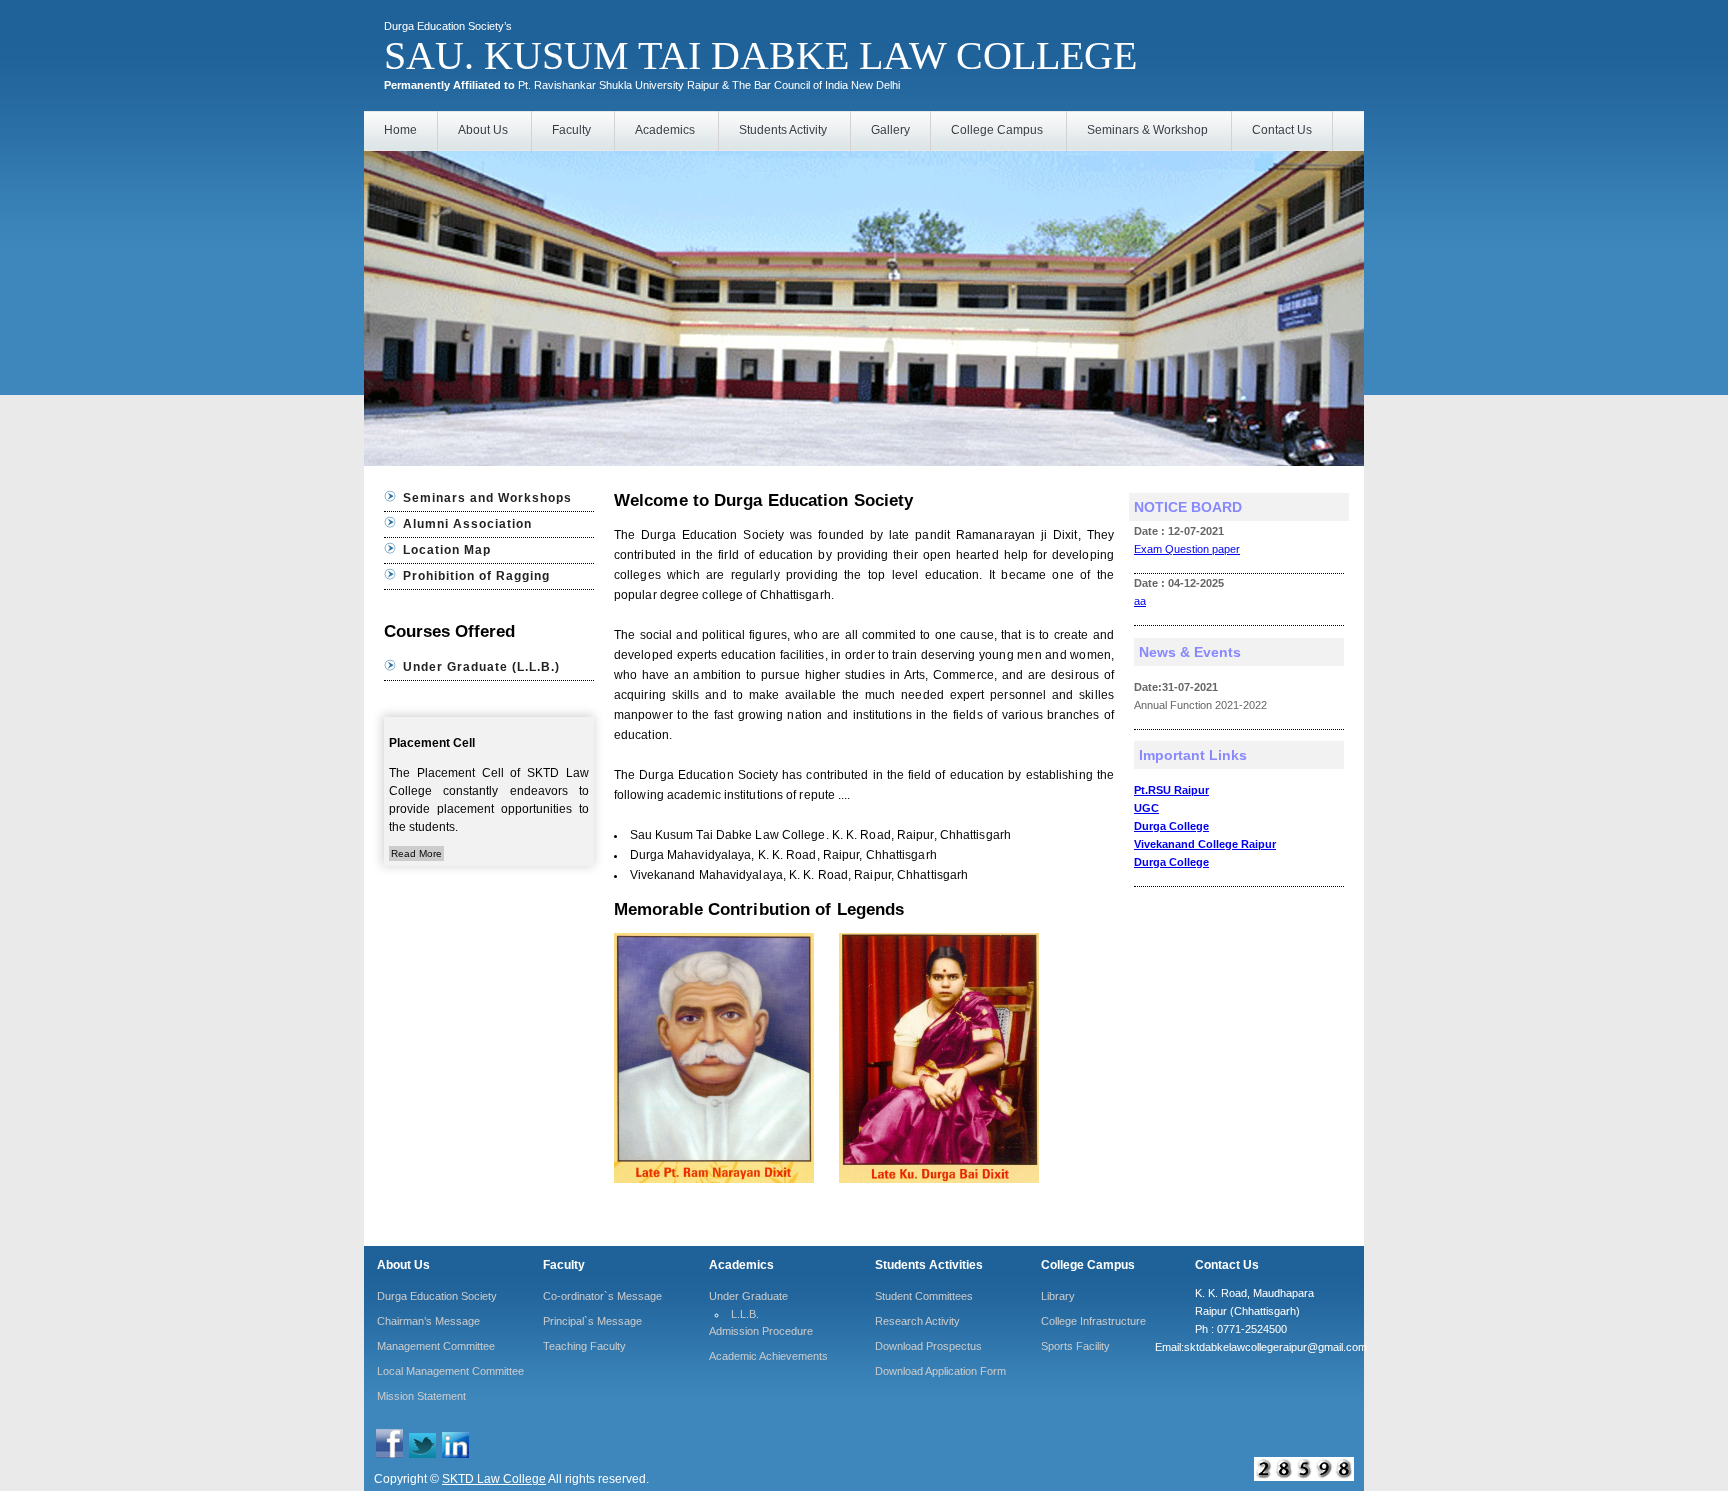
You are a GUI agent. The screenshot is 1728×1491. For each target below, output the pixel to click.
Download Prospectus (928, 1346)
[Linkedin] (455, 1454)
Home (400, 130)
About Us (483, 130)
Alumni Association (467, 524)
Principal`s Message (592, 1321)
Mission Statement (421, 1396)
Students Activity (783, 130)
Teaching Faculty (584, 1346)
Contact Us (1282, 130)
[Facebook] (389, 1454)
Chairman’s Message (428, 1321)
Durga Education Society (437, 1296)
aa (1140, 601)
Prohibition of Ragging (476, 576)
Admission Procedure (761, 1331)
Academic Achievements (768, 1356)
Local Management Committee (450, 1371)
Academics (665, 130)
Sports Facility (1075, 1346)
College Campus (997, 130)
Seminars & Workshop (1147, 130)
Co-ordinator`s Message (602, 1296)
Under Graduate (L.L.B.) (481, 667)
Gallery (890, 130)
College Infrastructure (1093, 1321)
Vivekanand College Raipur (1205, 844)
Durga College (1171, 826)
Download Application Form (940, 1371)
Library (1058, 1296)
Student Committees (924, 1296)
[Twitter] (422, 1454)
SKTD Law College (494, 1479)
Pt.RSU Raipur (1171, 790)
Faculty (571, 130)
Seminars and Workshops (487, 498)
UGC (1146, 808)
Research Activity (917, 1321)
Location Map (447, 550)
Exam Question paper (1187, 549)
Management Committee (436, 1346)
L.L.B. (745, 1314)
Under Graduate (748, 1296)
